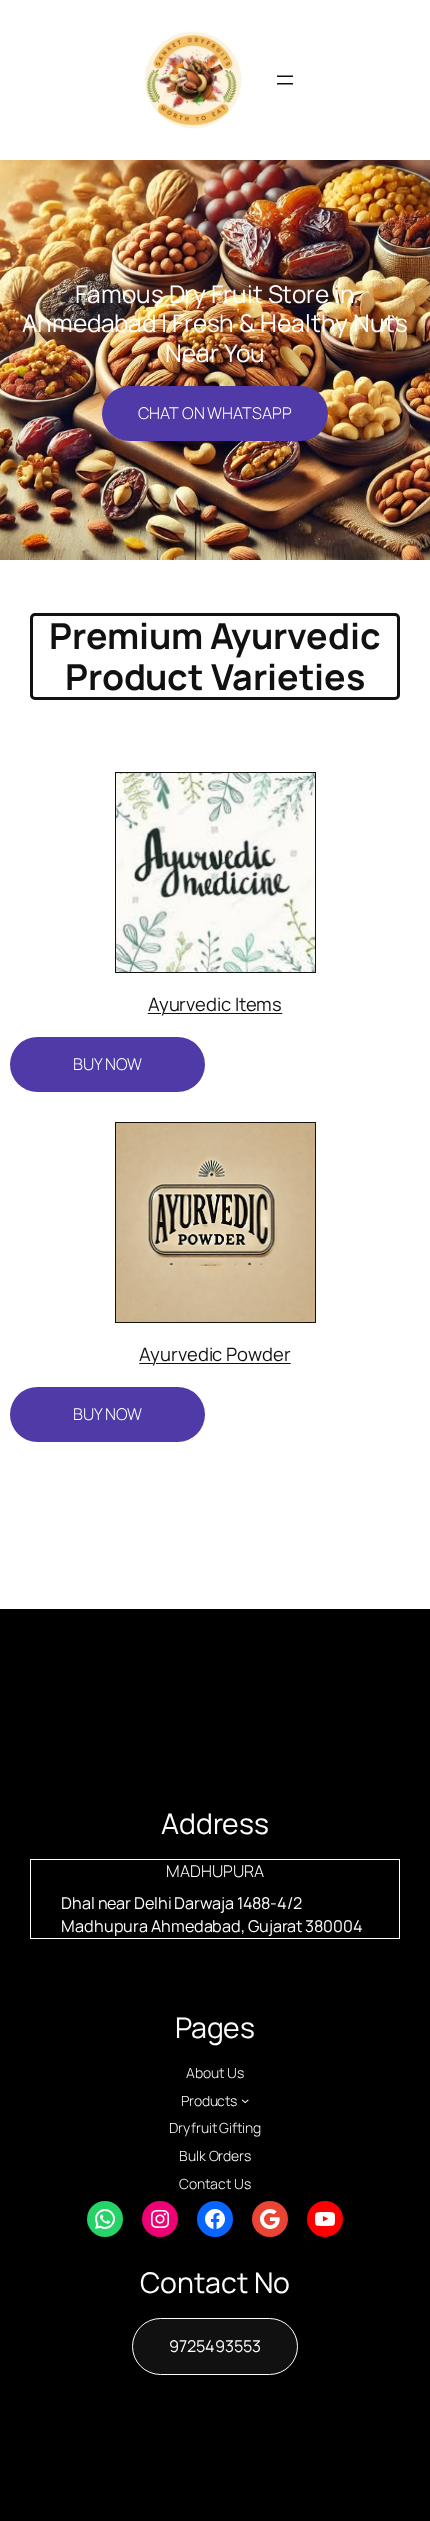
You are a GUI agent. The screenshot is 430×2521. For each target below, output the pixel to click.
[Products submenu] (245, 2100)
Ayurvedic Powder (214, 1354)
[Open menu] (285, 80)
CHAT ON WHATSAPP (214, 413)
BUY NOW (107, 1064)
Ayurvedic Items (215, 1004)
